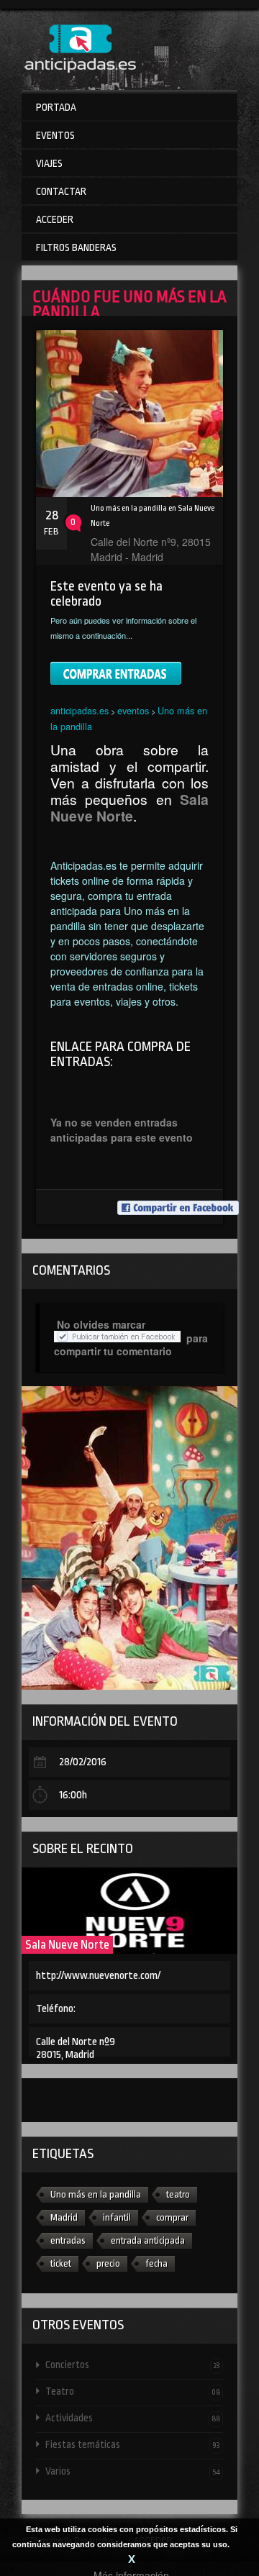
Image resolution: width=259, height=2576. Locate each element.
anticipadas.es (79, 710)
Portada (56, 107)
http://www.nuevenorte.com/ (98, 1976)
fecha (156, 2263)
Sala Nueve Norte (67, 1945)
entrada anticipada (148, 2240)
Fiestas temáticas (133, 2444)
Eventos (55, 135)
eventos (133, 710)
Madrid (64, 2217)
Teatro (133, 2391)
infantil (117, 2217)
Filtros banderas (76, 247)
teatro (178, 2194)
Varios (133, 2471)
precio (108, 2263)
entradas (68, 2240)
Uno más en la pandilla (96, 2194)
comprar (172, 2217)
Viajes (49, 163)
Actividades (133, 2418)
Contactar (61, 191)
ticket (61, 2263)
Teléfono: (56, 2009)
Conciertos (133, 2365)
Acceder (55, 219)
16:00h (73, 1795)
